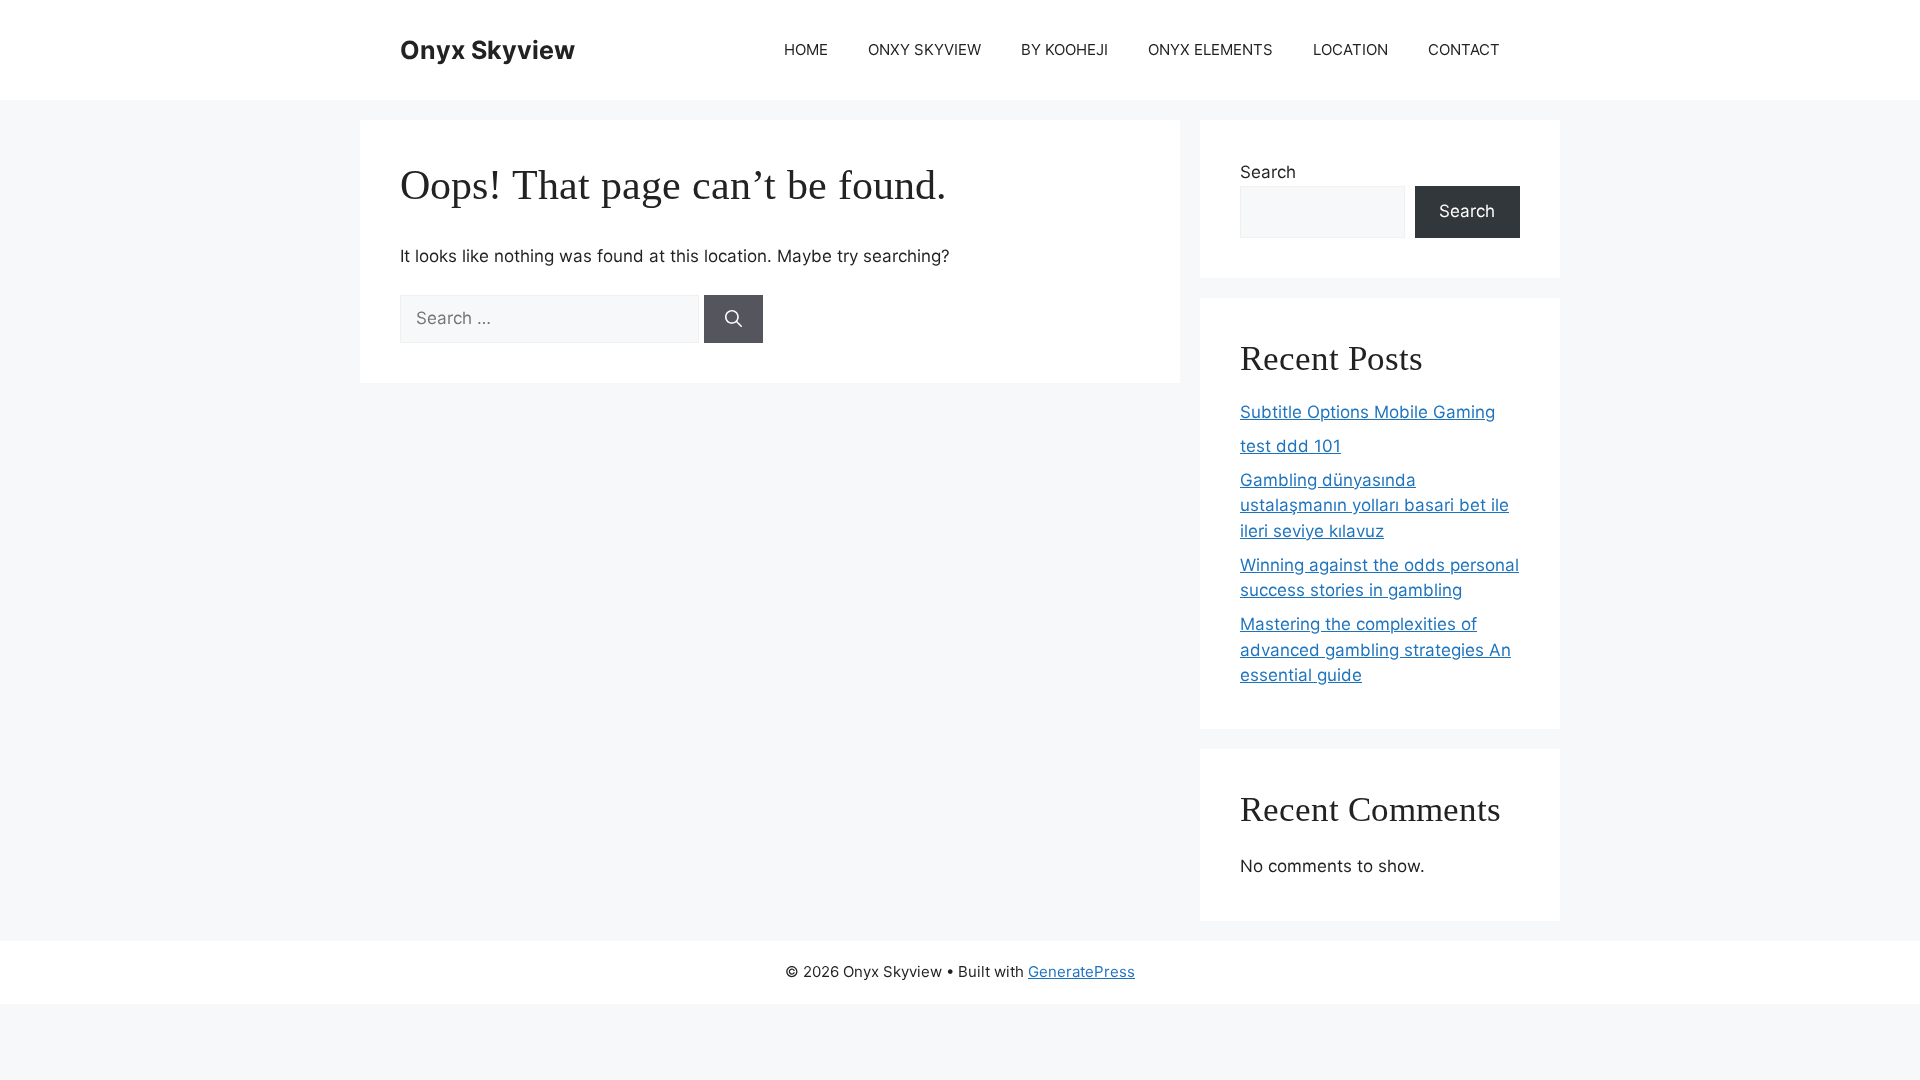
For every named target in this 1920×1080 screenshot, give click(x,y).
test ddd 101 (1290, 446)
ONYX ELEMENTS (1210, 49)
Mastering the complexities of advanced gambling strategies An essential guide (1375, 649)
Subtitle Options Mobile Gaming (1367, 412)
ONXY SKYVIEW (924, 49)
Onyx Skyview (487, 50)
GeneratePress (1081, 971)
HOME (806, 49)
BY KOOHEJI (1064, 49)
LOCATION (1350, 49)
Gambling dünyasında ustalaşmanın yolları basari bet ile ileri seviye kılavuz (1374, 505)
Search (1268, 172)
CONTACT (1464, 49)
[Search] (733, 319)
